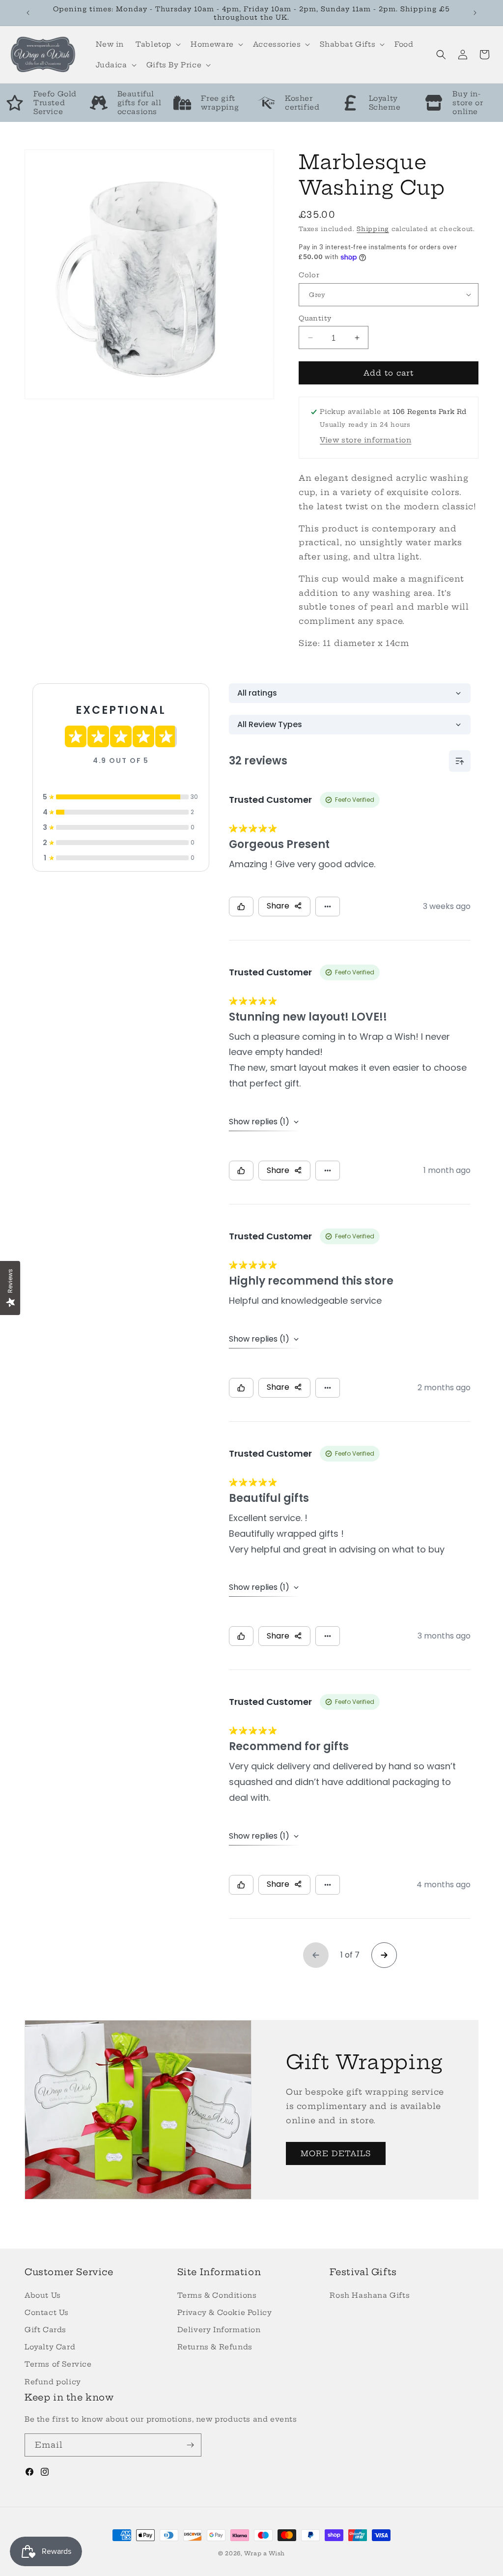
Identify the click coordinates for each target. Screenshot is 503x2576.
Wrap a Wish (265, 2553)
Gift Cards (45, 2330)
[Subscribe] (190, 2445)
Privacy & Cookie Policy (225, 2313)
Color (309, 275)
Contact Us (47, 2313)
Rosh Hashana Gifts (370, 2295)
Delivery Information (219, 2330)
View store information (365, 440)
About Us (43, 2295)
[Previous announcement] (28, 13)
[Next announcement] (475, 13)
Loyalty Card (50, 2347)
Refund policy (53, 2382)
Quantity (315, 318)
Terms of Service (58, 2364)
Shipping (373, 229)
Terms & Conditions (217, 2295)
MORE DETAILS (336, 2153)
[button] (157, 44)
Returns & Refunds (215, 2347)
